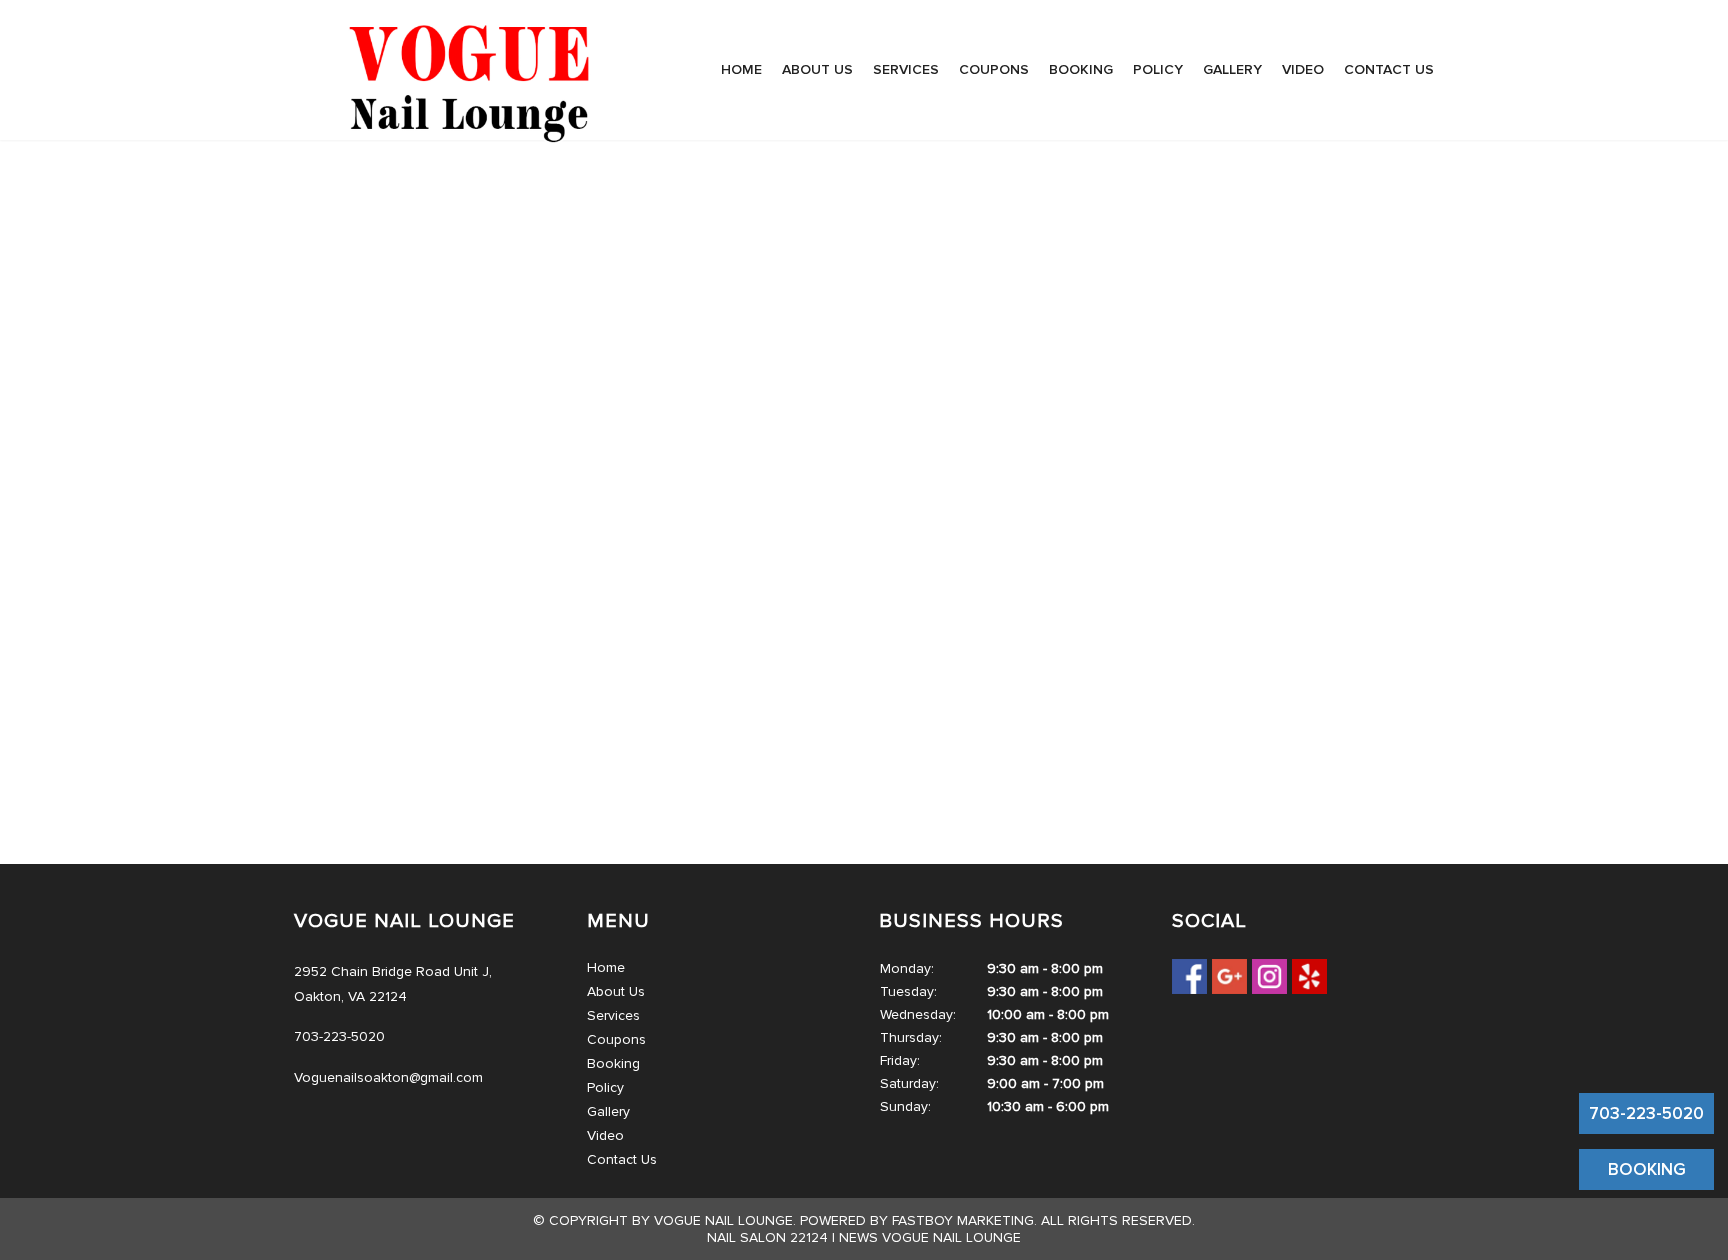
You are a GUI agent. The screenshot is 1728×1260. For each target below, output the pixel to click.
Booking (1081, 69)
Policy (1158, 69)
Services (906, 69)
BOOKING (1647, 1169)
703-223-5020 (1646, 1113)
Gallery (1232, 69)
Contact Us (1389, 69)
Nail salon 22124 (767, 1237)
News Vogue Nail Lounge (930, 1237)
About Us (817, 69)
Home (741, 69)
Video (1303, 69)
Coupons (994, 69)
